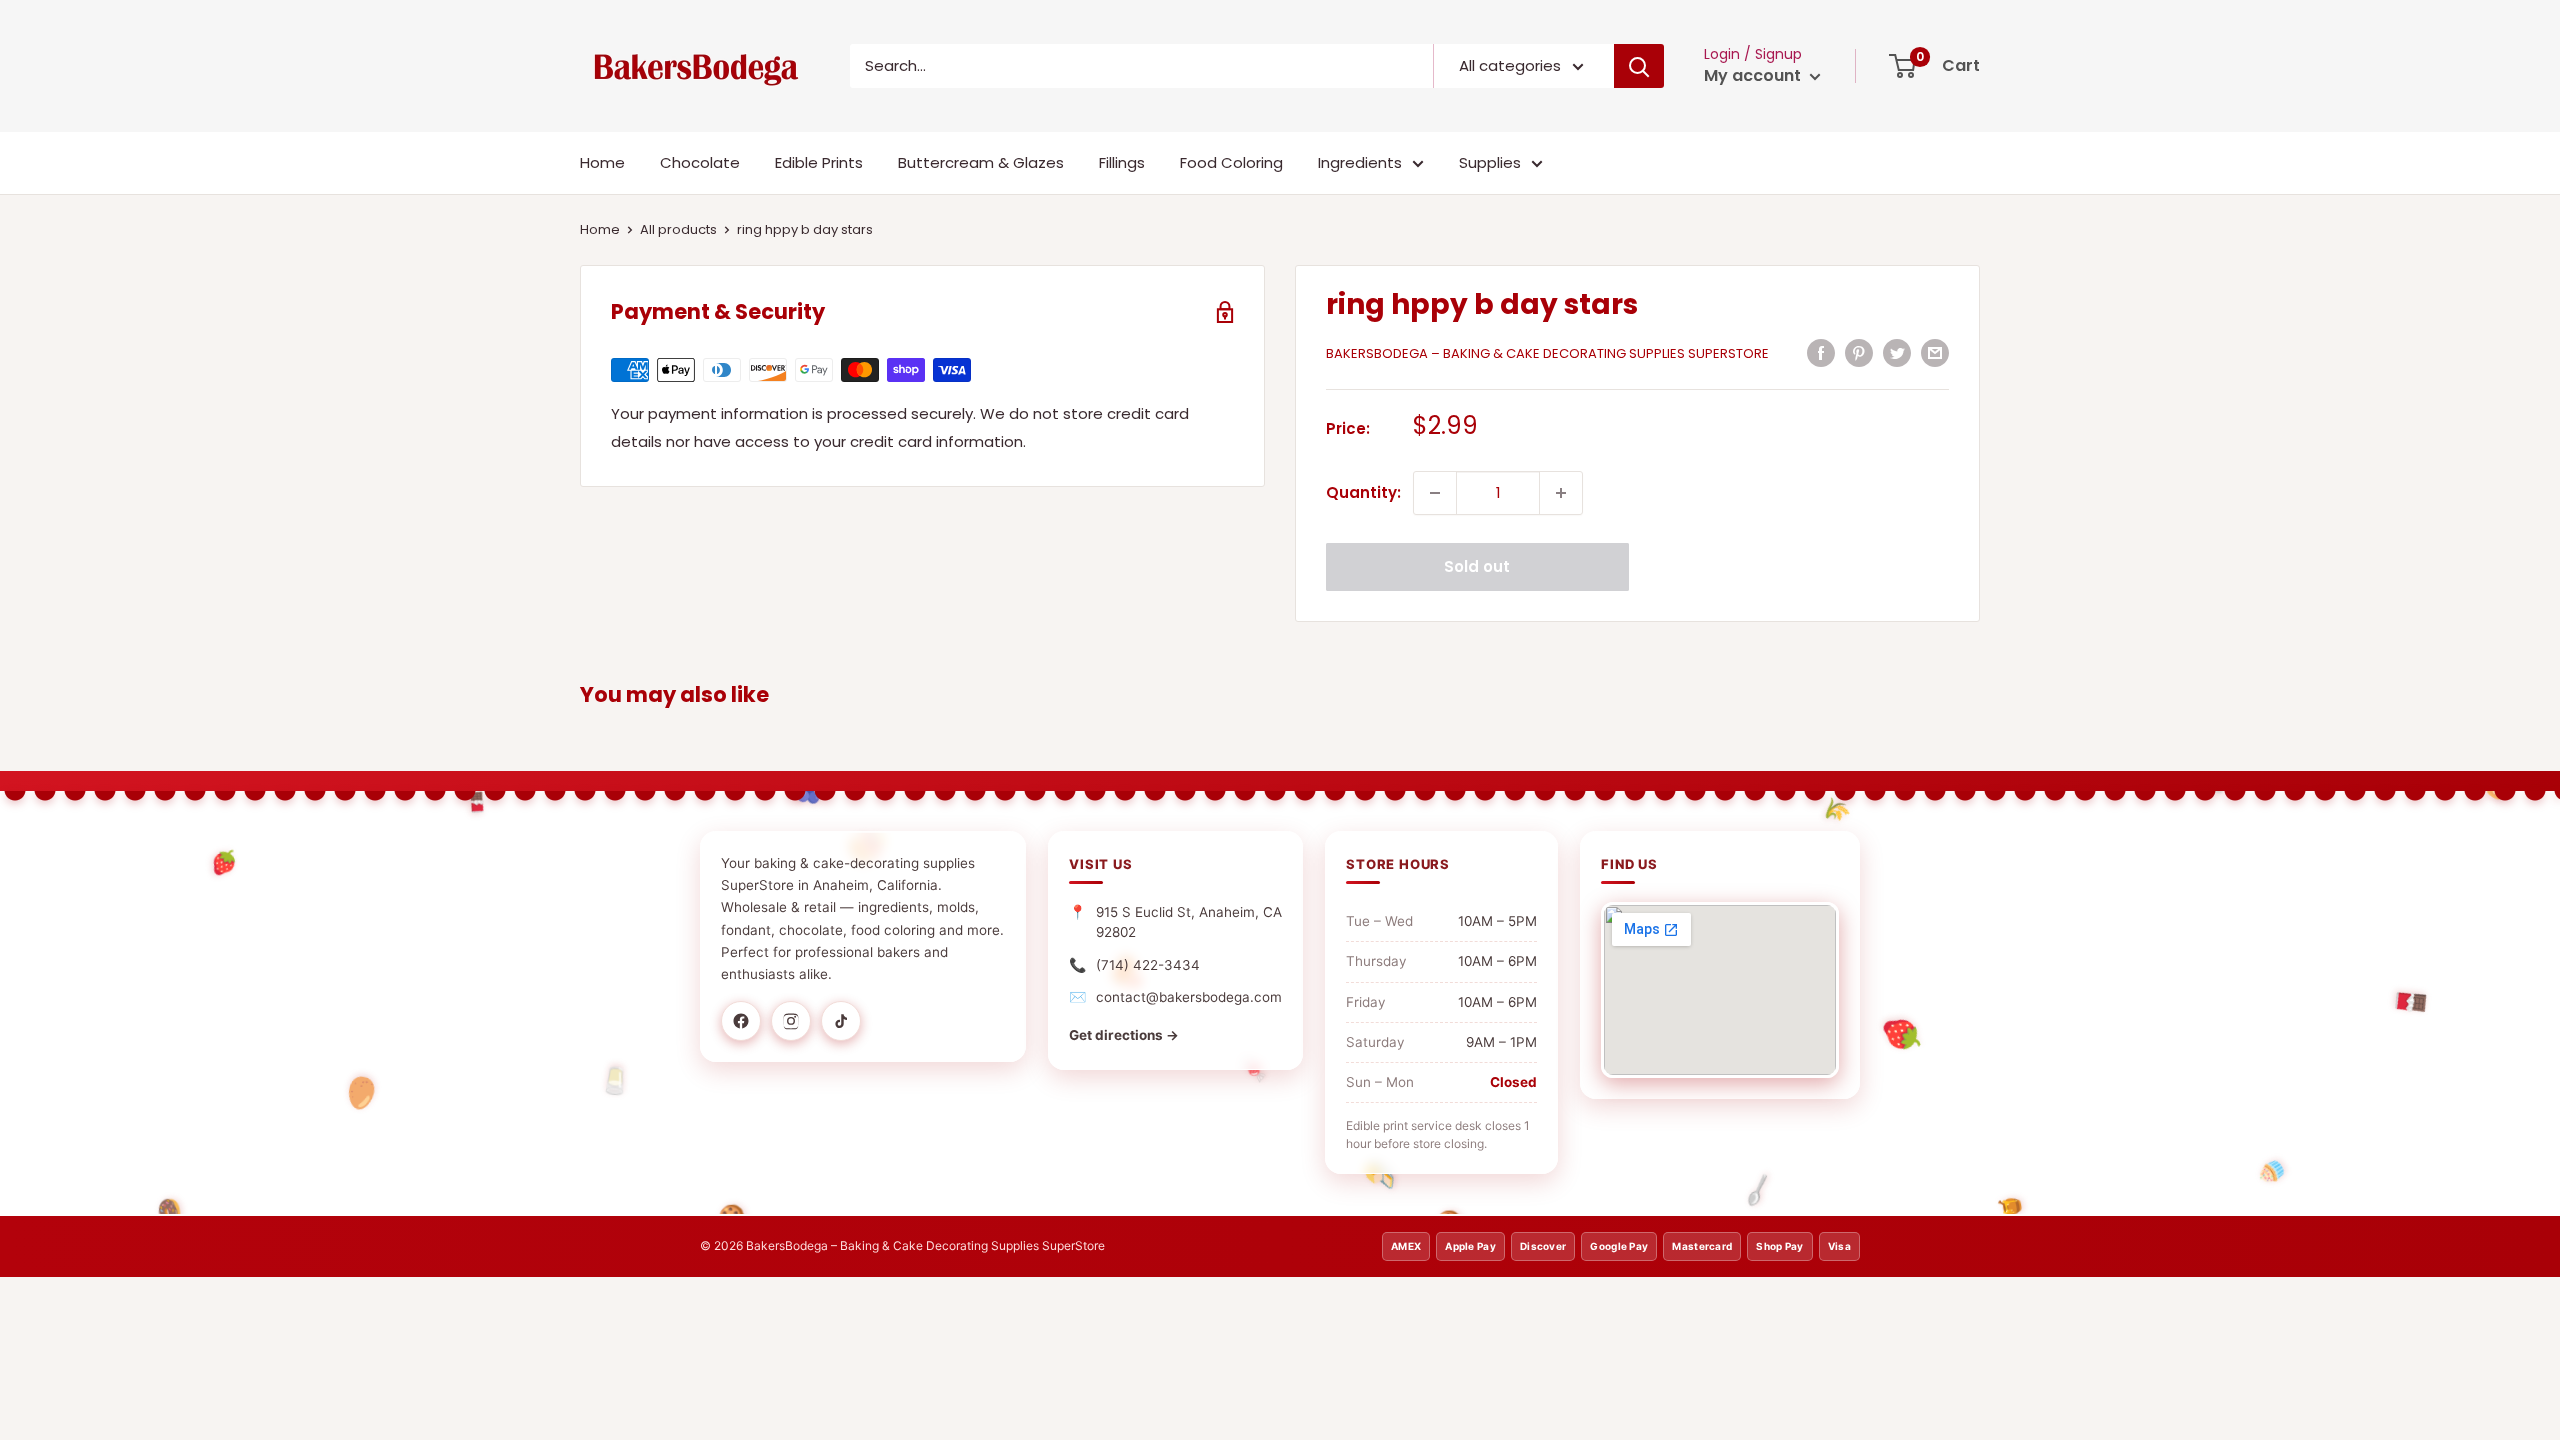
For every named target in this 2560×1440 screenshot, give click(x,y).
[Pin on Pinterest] (1859, 352)
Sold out (1477, 566)
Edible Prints (819, 162)
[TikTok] (841, 1021)
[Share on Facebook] (1821, 352)
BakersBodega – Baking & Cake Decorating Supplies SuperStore (1547, 353)
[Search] (1639, 66)
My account (1754, 75)
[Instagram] (791, 1021)
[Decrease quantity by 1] (1435, 493)
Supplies (1490, 162)
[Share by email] (1935, 352)
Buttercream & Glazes (981, 162)
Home (602, 162)
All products (678, 229)
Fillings (1122, 162)
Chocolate (700, 162)
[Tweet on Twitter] (1897, 352)
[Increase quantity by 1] (1561, 493)
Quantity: (1363, 492)
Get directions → (1124, 1035)
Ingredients (1360, 162)
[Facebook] (741, 1021)
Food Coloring (1231, 162)
